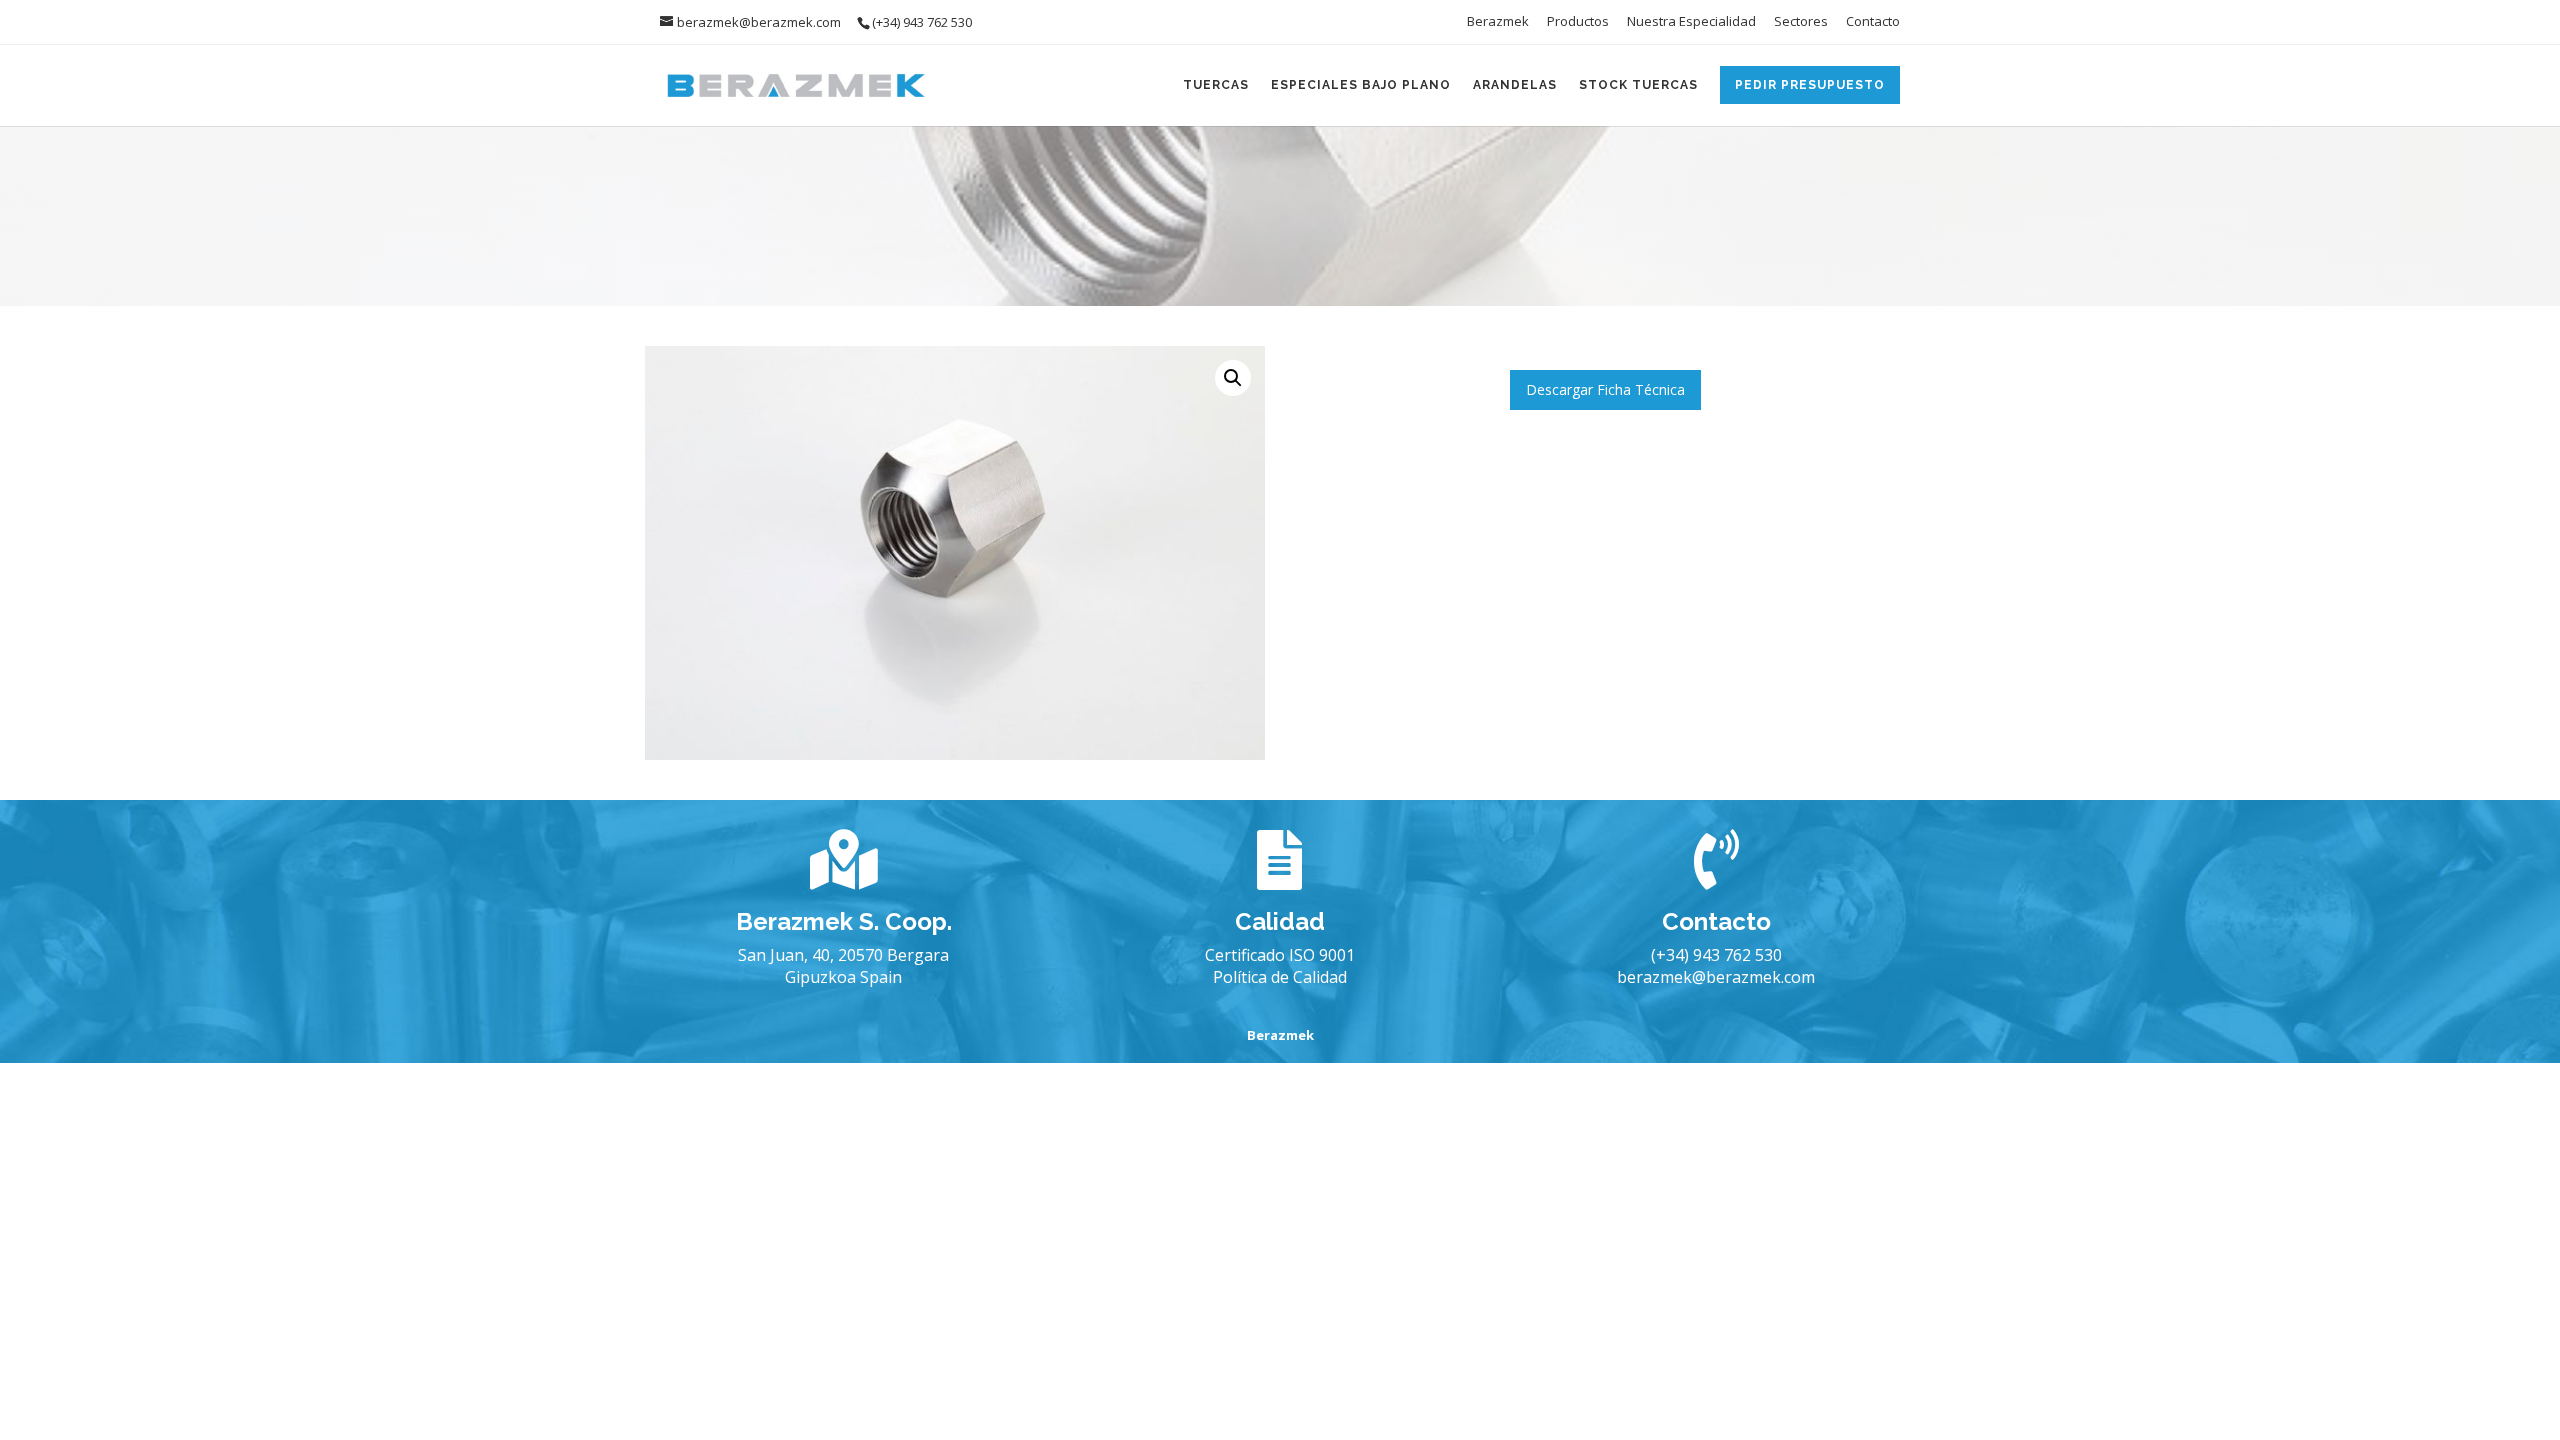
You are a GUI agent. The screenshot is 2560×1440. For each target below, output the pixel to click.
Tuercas (1216, 85)
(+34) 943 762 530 (1716, 955)
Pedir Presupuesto (1810, 85)
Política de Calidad (1280, 977)
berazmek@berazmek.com (1716, 977)
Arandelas (1515, 85)
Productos (1578, 22)
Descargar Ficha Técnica (1605, 389)
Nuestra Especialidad (1691, 22)
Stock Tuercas (1638, 85)
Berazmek (1498, 22)
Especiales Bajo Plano (1361, 85)
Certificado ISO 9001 (1280, 955)
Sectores (1801, 22)
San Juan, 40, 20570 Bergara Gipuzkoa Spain (843, 966)
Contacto (1873, 22)
